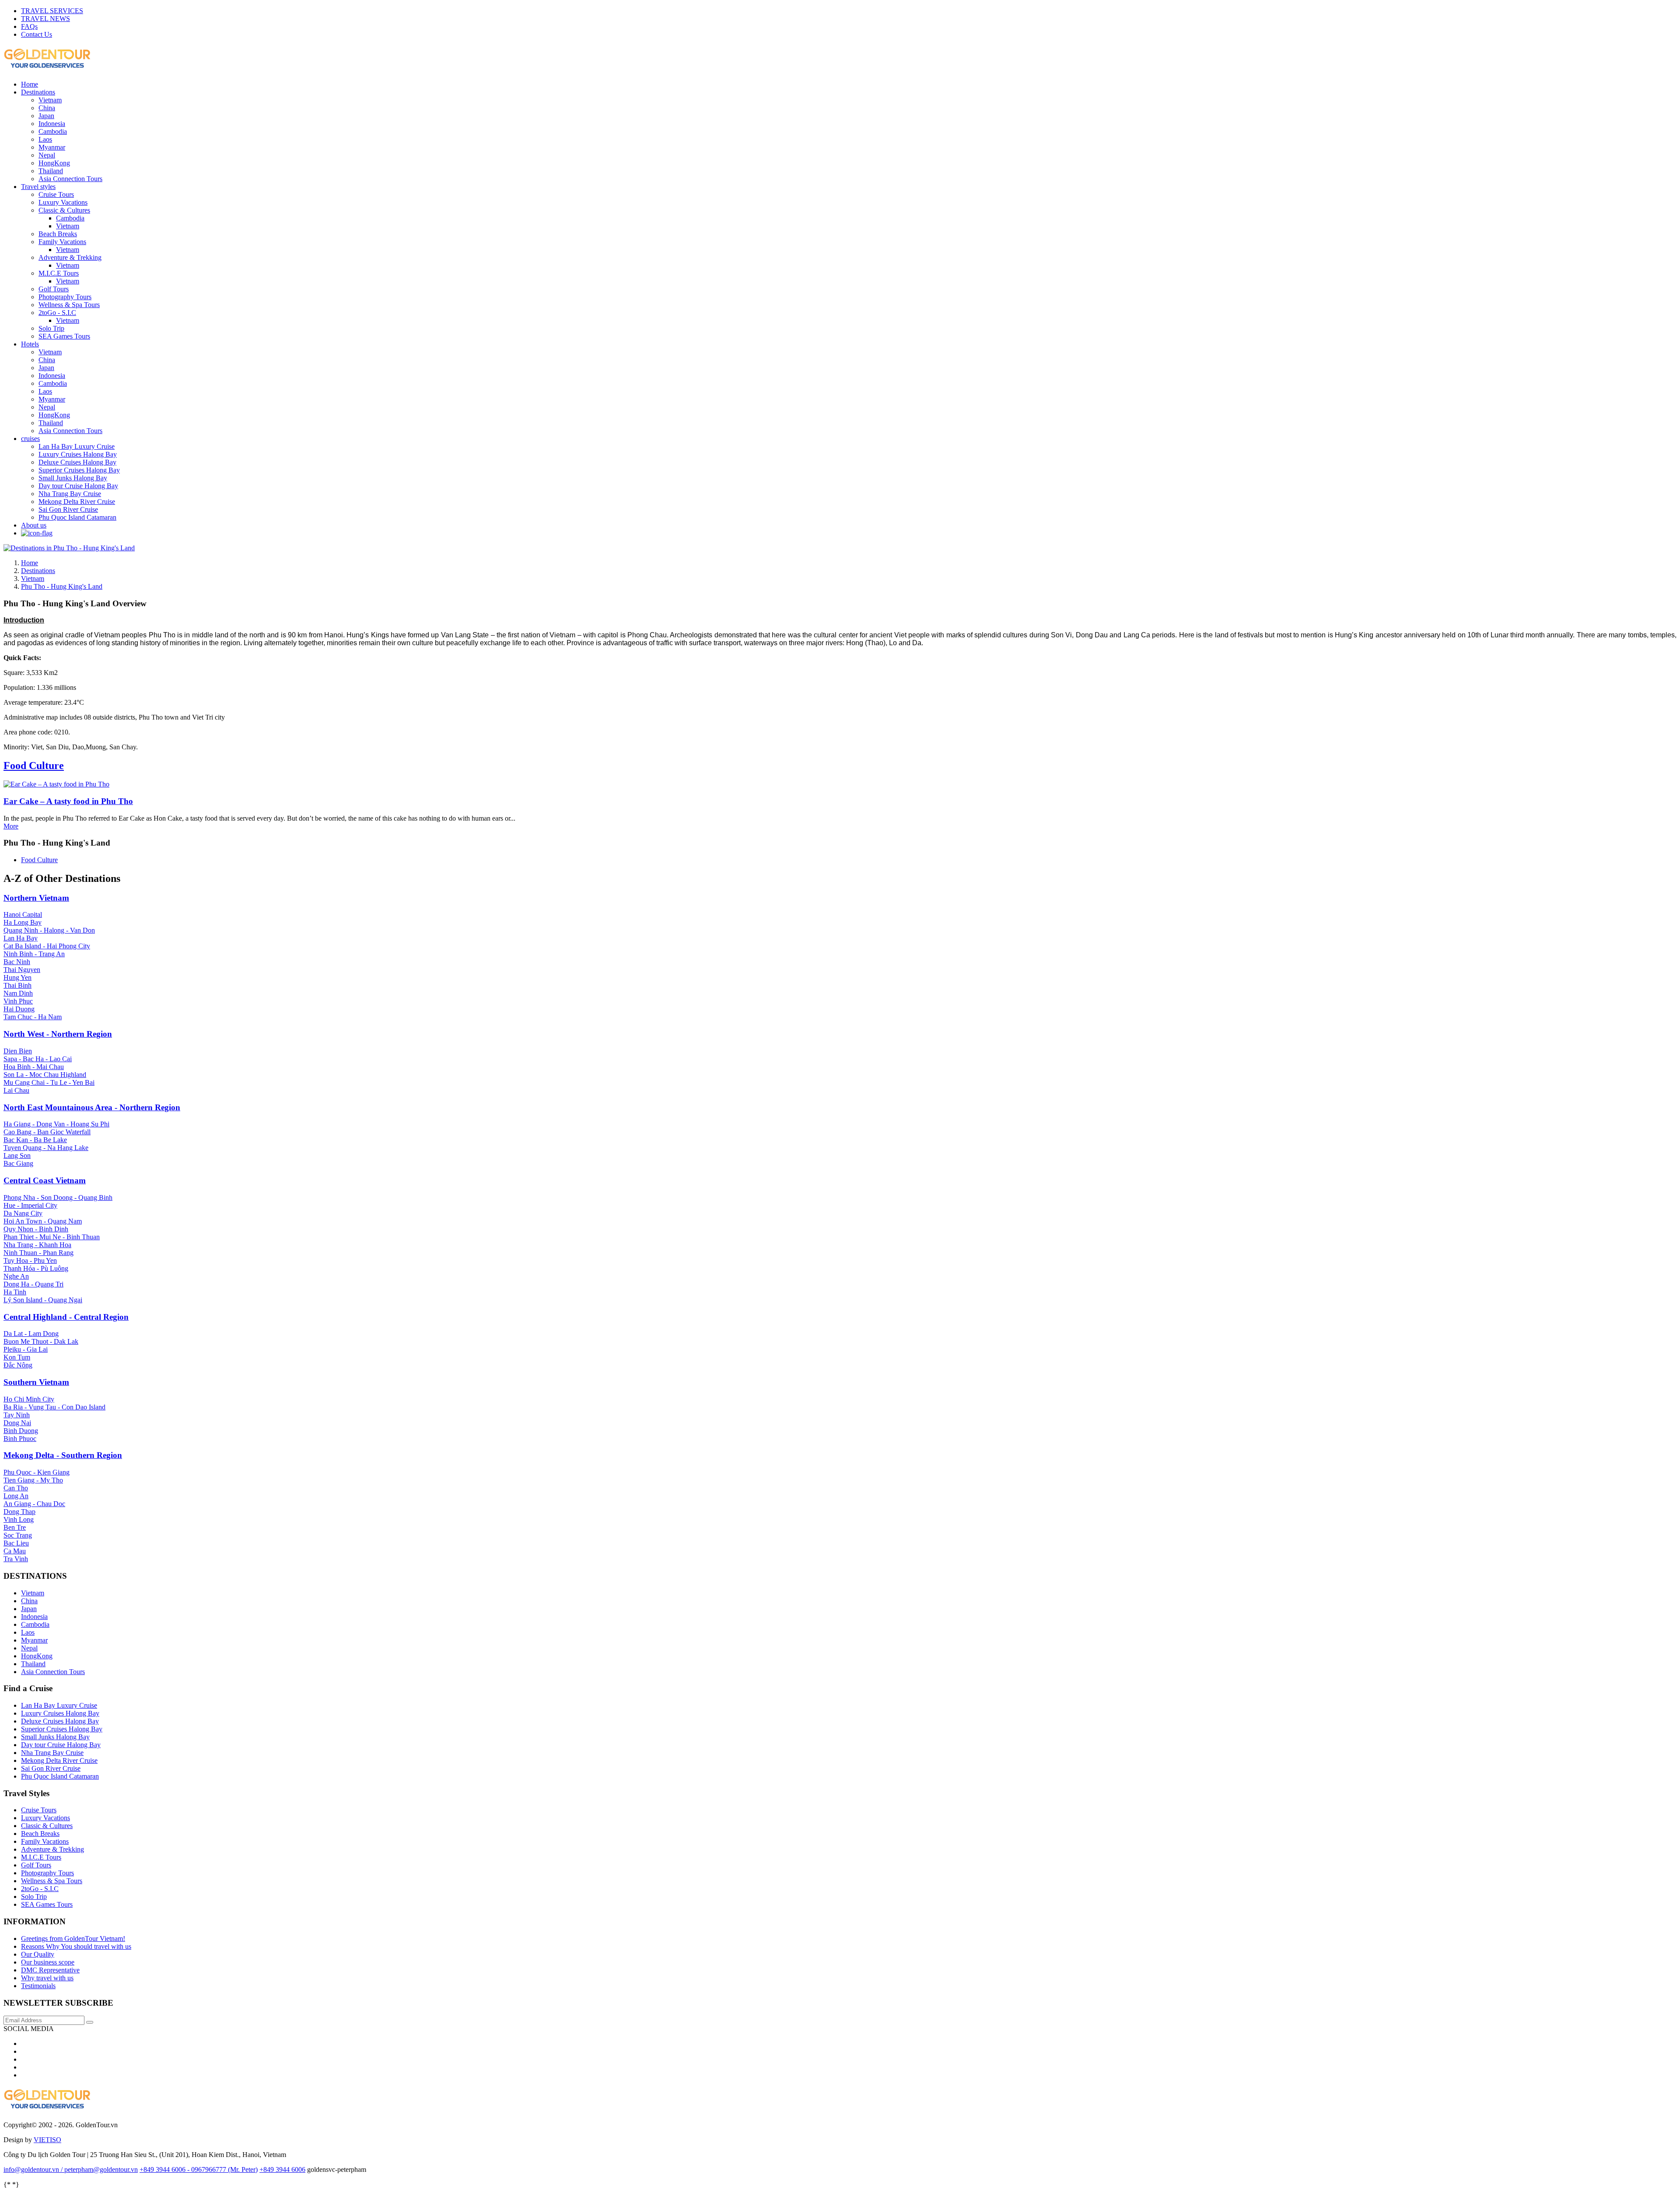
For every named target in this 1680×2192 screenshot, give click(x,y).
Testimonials (38, 1986)
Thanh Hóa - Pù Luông (36, 1268)
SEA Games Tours (64, 336)
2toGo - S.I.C (57, 313)
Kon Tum (17, 1357)
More (11, 826)
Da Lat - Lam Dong (31, 1334)
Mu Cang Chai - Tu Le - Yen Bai (49, 1082)
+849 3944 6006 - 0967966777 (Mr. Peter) (199, 2169)
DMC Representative (50, 1970)
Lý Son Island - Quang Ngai (43, 1300)
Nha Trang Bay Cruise (70, 494)
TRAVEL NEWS (45, 19)
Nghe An (16, 1276)
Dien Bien (18, 1051)
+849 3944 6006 (282, 2169)
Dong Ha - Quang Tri (33, 1284)
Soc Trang (18, 1535)
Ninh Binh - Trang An (34, 954)
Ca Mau (15, 1551)
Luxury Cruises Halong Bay (78, 454)
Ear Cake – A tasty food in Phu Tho (68, 801)
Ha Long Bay (23, 922)
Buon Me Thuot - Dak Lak (41, 1341)
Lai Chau (16, 1090)
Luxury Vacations (63, 202)
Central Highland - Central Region (66, 1317)
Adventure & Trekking (70, 257)
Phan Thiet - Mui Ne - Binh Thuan (52, 1237)
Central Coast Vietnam (45, 1180)
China (47, 108)
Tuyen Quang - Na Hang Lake (46, 1148)
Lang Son (17, 1155)
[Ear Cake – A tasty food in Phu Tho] (56, 784)
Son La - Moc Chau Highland (45, 1075)
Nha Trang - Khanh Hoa (37, 1245)
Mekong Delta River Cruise (77, 502)
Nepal (47, 155)
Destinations (38, 92)
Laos (45, 139)
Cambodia (53, 131)
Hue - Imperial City (30, 1205)
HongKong (54, 163)
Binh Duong (21, 1431)
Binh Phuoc (20, 1439)
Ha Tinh (15, 1292)
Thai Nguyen (22, 970)
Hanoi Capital (23, 914)
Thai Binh (17, 985)
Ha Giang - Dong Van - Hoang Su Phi (56, 1124)
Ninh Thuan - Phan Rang (38, 1253)
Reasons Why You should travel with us (76, 1946)
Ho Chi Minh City (29, 1399)
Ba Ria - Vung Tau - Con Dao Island (54, 1407)
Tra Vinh (16, 1559)
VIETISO (47, 2140)
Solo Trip (51, 328)
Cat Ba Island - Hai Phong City (47, 946)
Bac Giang (18, 1163)
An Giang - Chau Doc (34, 1504)
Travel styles (38, 187)
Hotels (30, 344)
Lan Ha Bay (21, 938)
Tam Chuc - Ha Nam (33, 1017)
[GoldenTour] (47, 2106)
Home (30, 84)
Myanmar (52, 147)
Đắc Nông (18, 1365)
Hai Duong (19, 1009)
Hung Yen (17, 977)
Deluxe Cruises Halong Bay (77, 462)
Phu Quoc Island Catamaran (77, 517)
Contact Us (37, 34)
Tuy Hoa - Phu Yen (30, 1260)
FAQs (29, 26)
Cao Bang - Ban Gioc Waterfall (47, 1132)
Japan (46, 116)
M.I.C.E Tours (59, 273)
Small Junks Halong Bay (73, 478)
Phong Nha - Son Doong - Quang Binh (58, 1197)
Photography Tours (65, 297)
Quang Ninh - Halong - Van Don (49, 930)
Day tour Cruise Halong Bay (78, 486)
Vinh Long (19, 1519)
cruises (30, 439)
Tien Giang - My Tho (33, 1480)
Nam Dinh (18, 993)
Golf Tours (54, 289)
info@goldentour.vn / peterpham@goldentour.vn (71, 2169)
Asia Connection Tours (70, 179)
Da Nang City (23, 1213)
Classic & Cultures (64, 210)
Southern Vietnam (36, 1382)
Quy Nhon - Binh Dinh (36, 1229)
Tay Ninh (17, 1415)
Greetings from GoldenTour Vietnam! (73, 1939)
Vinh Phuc (18, 1001)
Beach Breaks (58, 234)
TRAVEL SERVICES (52, 11)
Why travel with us (47, 1978)
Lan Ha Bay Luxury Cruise (77, 446)
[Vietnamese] (37, 533)
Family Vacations (62, 242)
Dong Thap (19, 1512)
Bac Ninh (17, 962)
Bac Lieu (16, 1543)
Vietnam (50, 100)
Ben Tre (15, 1527)
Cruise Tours (56, 194)
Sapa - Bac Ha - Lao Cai (38, 1059)
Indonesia (52, 124)
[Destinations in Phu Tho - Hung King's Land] (69, 548)
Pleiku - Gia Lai (26, 1349)
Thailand (51, 171)
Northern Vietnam (36, 898)
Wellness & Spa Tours (69, 305)
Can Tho (16, 1488)
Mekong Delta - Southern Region (63, 1455)
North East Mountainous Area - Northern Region (92, 1107)
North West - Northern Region (58, 1034)
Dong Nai (17, 1423)
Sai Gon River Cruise (68, 509)
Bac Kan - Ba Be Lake (35, 1140)
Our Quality (38, 1954)
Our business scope (48, 1962)
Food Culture (34, 766)
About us (34, 525)
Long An (16, 1496)
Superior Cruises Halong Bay (79, 470)
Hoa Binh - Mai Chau (34, 1067)
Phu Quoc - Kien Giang (37, 1472)
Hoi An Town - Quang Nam (43, 1221)
